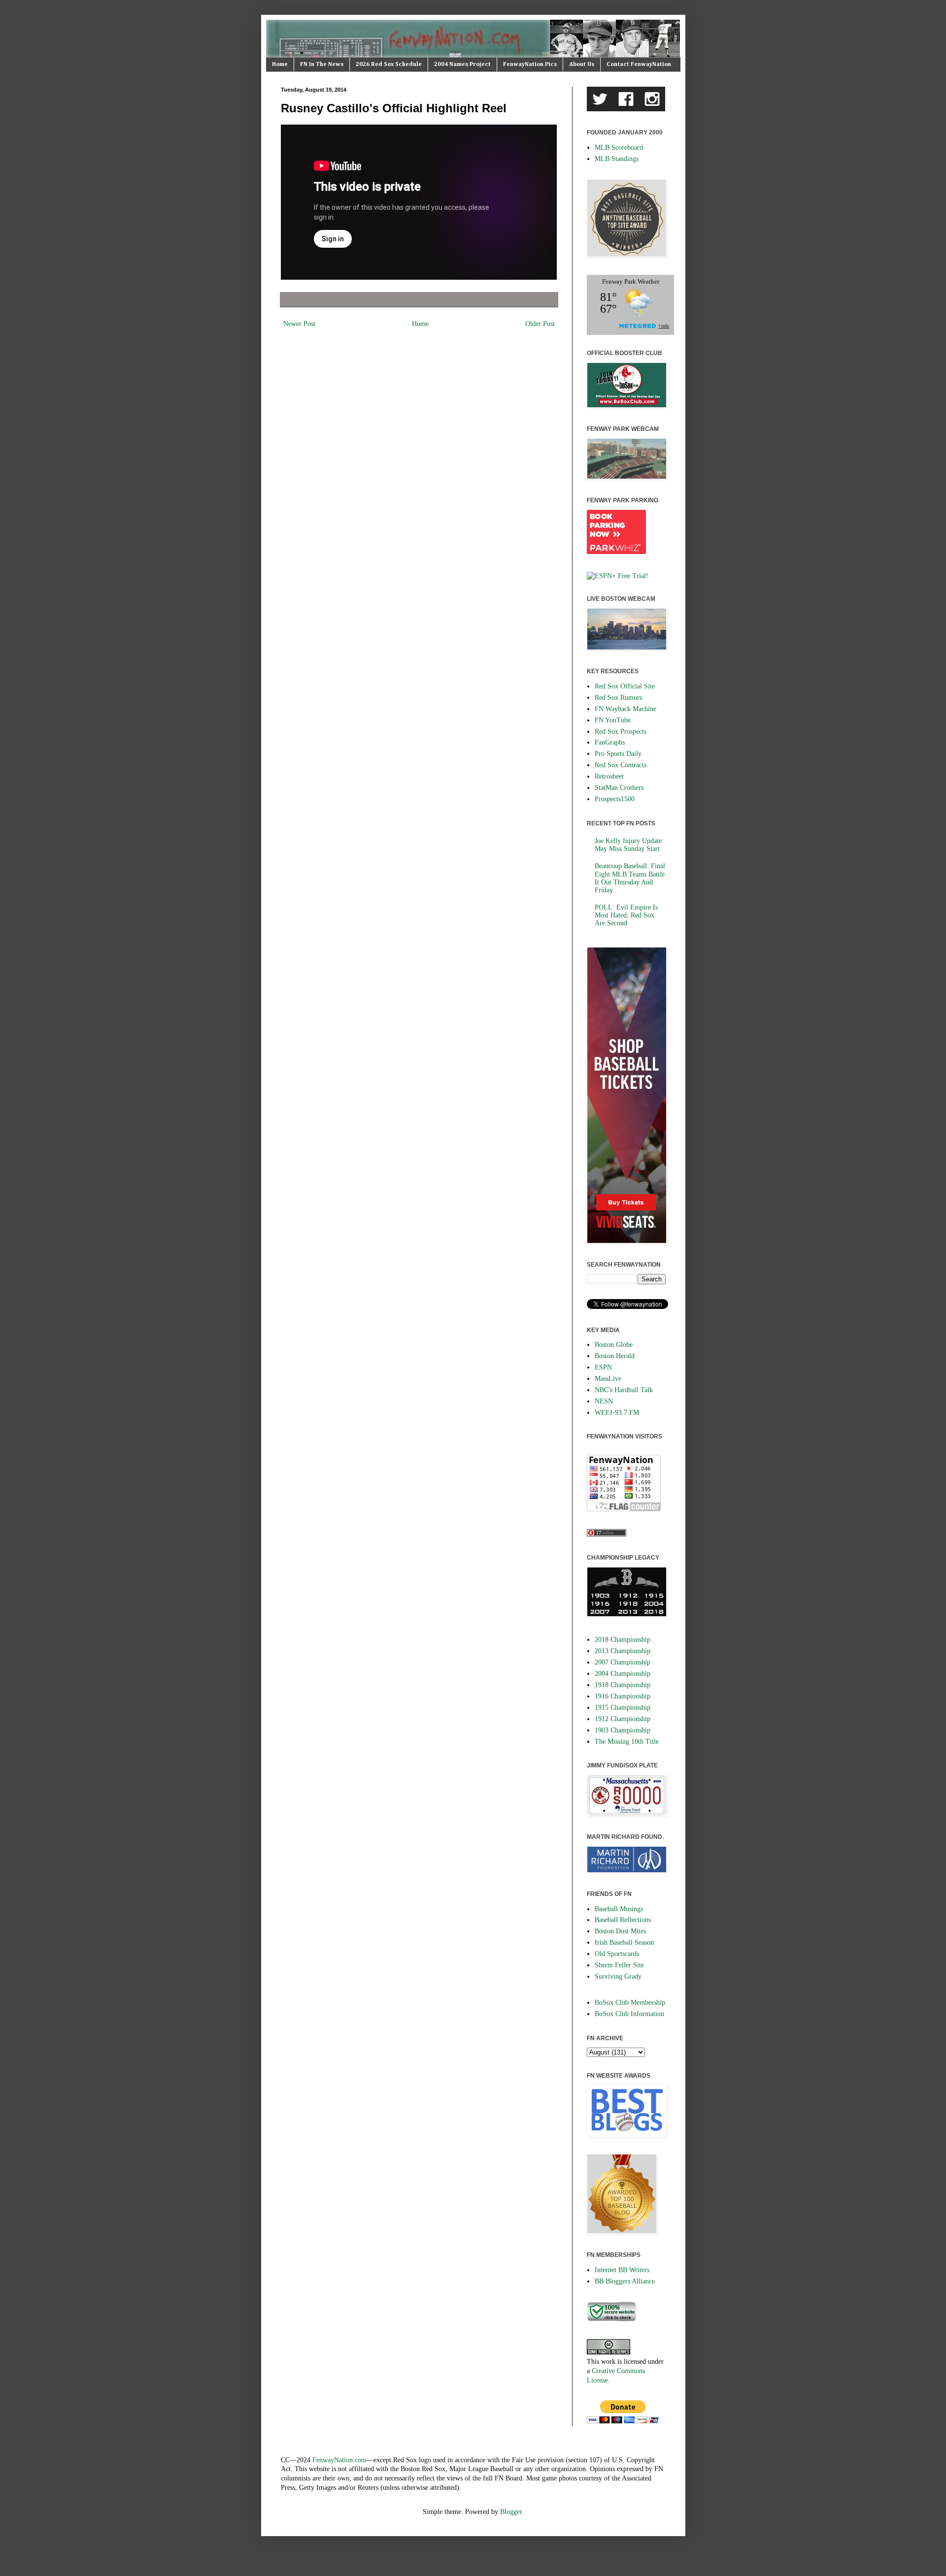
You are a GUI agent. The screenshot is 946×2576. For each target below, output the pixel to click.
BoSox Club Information (629, 2014)
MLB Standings (617, 159)
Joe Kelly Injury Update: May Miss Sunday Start (629, 845)
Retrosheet (609, 776)
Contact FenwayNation (639, 65)
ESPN (603, 1367)
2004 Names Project (462, 65)
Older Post (540, 324)
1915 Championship (623, 1708)
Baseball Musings (619, 1909)
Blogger (511, 2512)
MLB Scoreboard (619, 147)
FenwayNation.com (339, 2460)
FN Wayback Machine (625, 709)
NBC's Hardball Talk (624, 1390)
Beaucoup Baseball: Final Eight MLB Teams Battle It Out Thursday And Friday (630, 878)
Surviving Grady (618, 1976)
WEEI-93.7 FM (617, 1413)
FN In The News (322, 65)
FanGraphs (610, 742)
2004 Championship (623, 1674)
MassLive (608, 1379)
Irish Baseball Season (624, 1942)
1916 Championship (623, 1696)
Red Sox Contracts (621, 765)
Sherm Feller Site (619, 1965)
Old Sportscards (617, 1954)
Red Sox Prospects (621, 732)
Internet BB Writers (622, 2270)
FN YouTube (613, 720)
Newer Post (299, 324)
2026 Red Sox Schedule (389, 65)
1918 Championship (623, 1685)
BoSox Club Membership (630, 2003)
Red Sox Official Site (625, 686)
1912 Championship (623, 1719)
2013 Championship (623, 1651)
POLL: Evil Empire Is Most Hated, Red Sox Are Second (626, 915)
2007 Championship (623, 1662)
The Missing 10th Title (627, 1742)
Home (280, 65)
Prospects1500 (615, 799)
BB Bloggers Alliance (625, 2281)
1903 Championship (623, 1730)
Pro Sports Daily (618, 754)
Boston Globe (614, 1345)
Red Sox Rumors (618, 698)
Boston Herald (615, 1356)
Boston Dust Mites (620, 1931)
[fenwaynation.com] (611, 2319)
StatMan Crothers (619, 788)
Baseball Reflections (623, 1920)
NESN (604, 1401)
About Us (582, 65)
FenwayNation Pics (530, 65)
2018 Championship (623, 1640)
